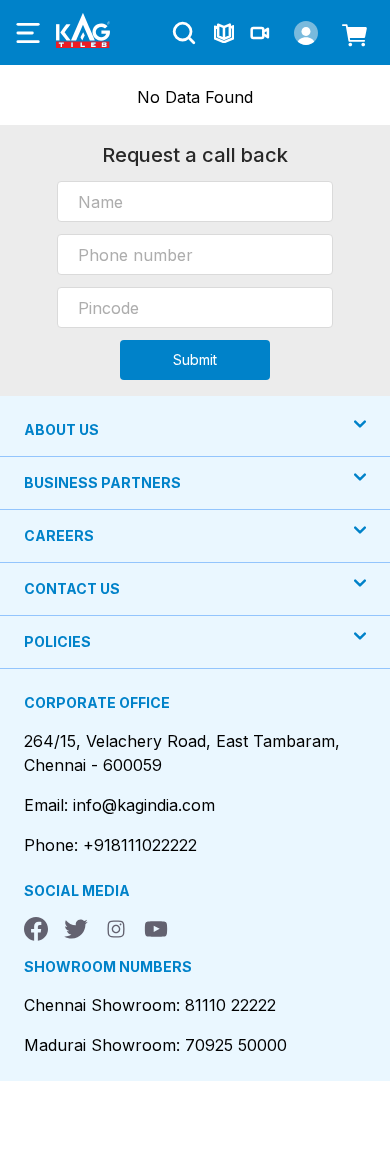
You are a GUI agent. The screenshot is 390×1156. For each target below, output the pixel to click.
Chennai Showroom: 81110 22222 (150, 1005)
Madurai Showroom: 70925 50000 (155, 1045)
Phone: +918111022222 (110, 845)
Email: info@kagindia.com (119, 805)
